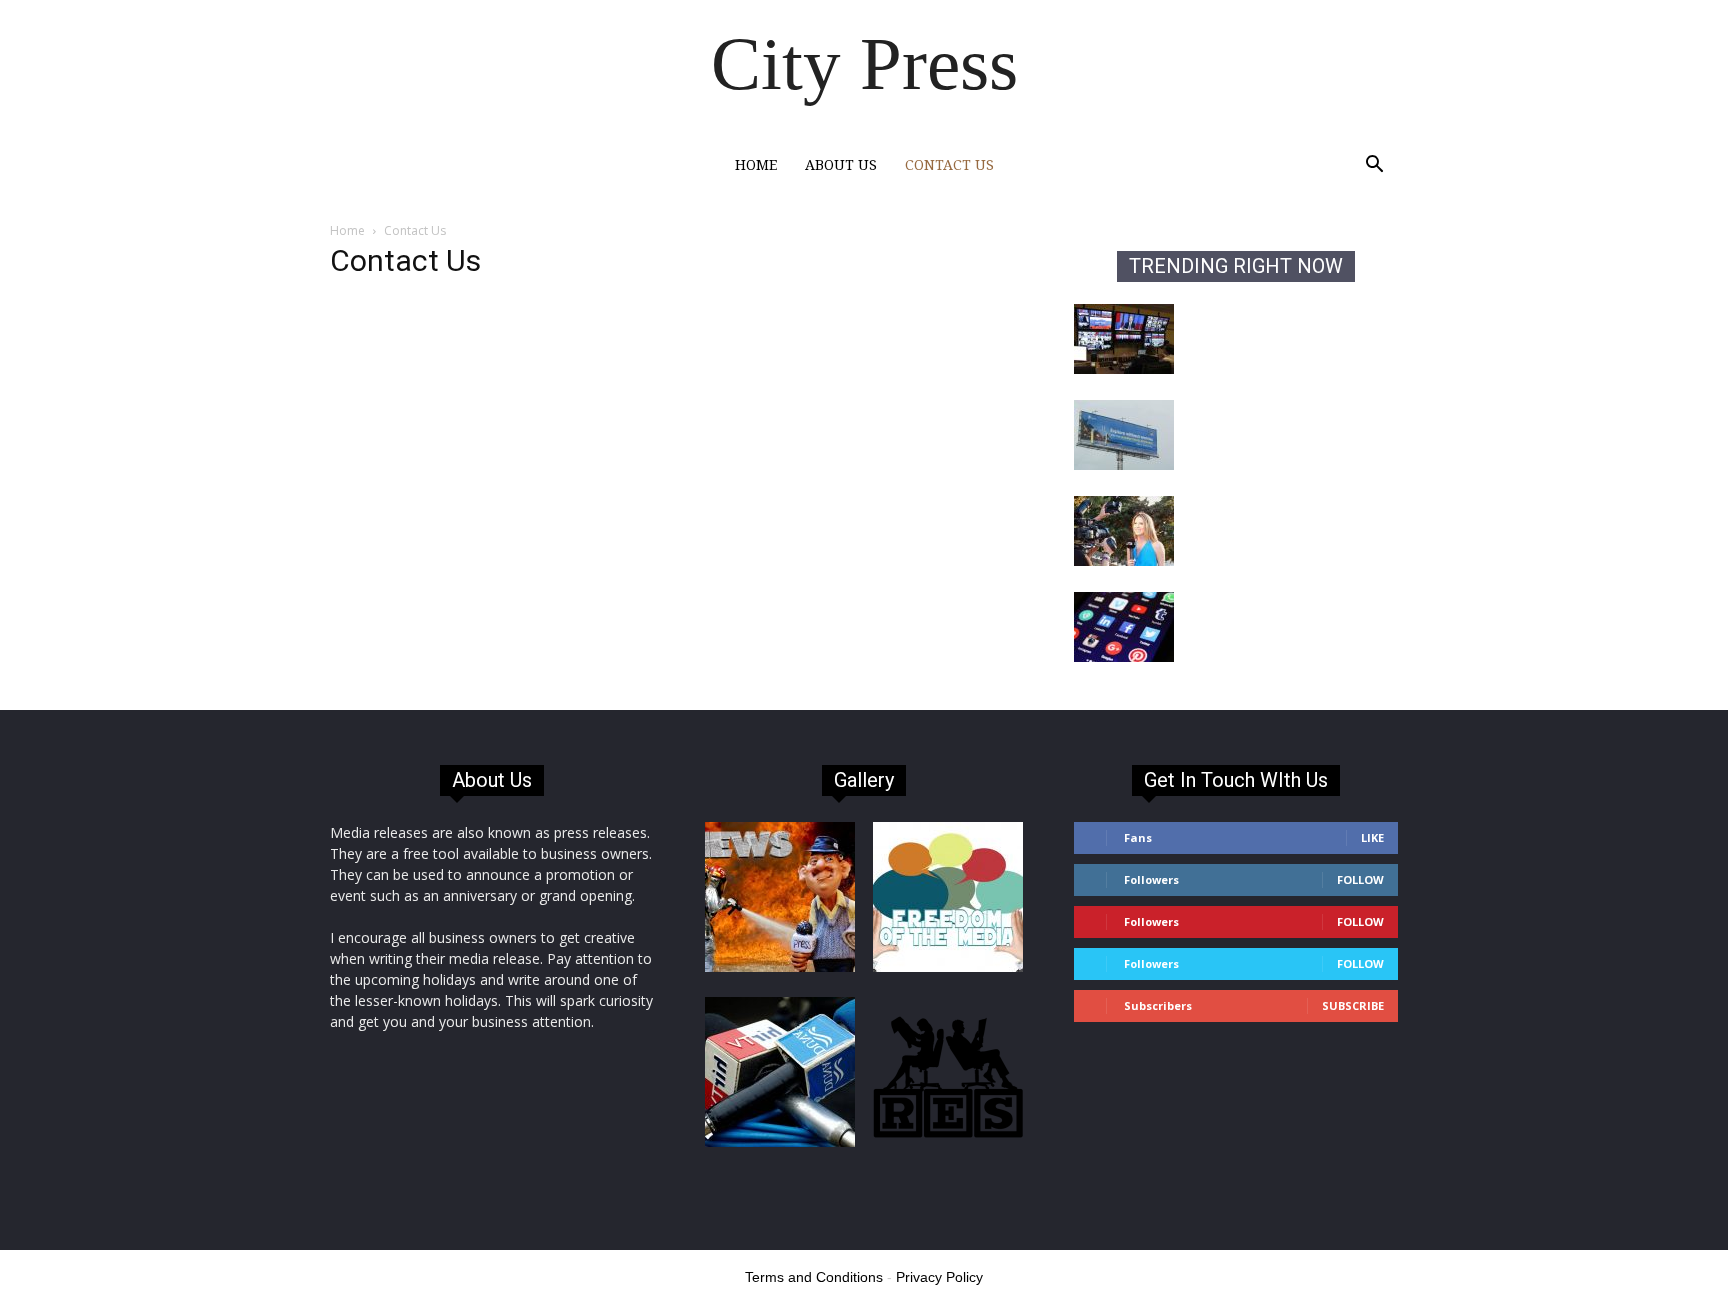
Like (1372, 837)
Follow (1360, 879)
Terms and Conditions (814, 1277)
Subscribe (1353, 1005)
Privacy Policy (939, 1277)
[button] (1374, 166)
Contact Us (949, 165)
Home (756, 165)
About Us (841, 165)
